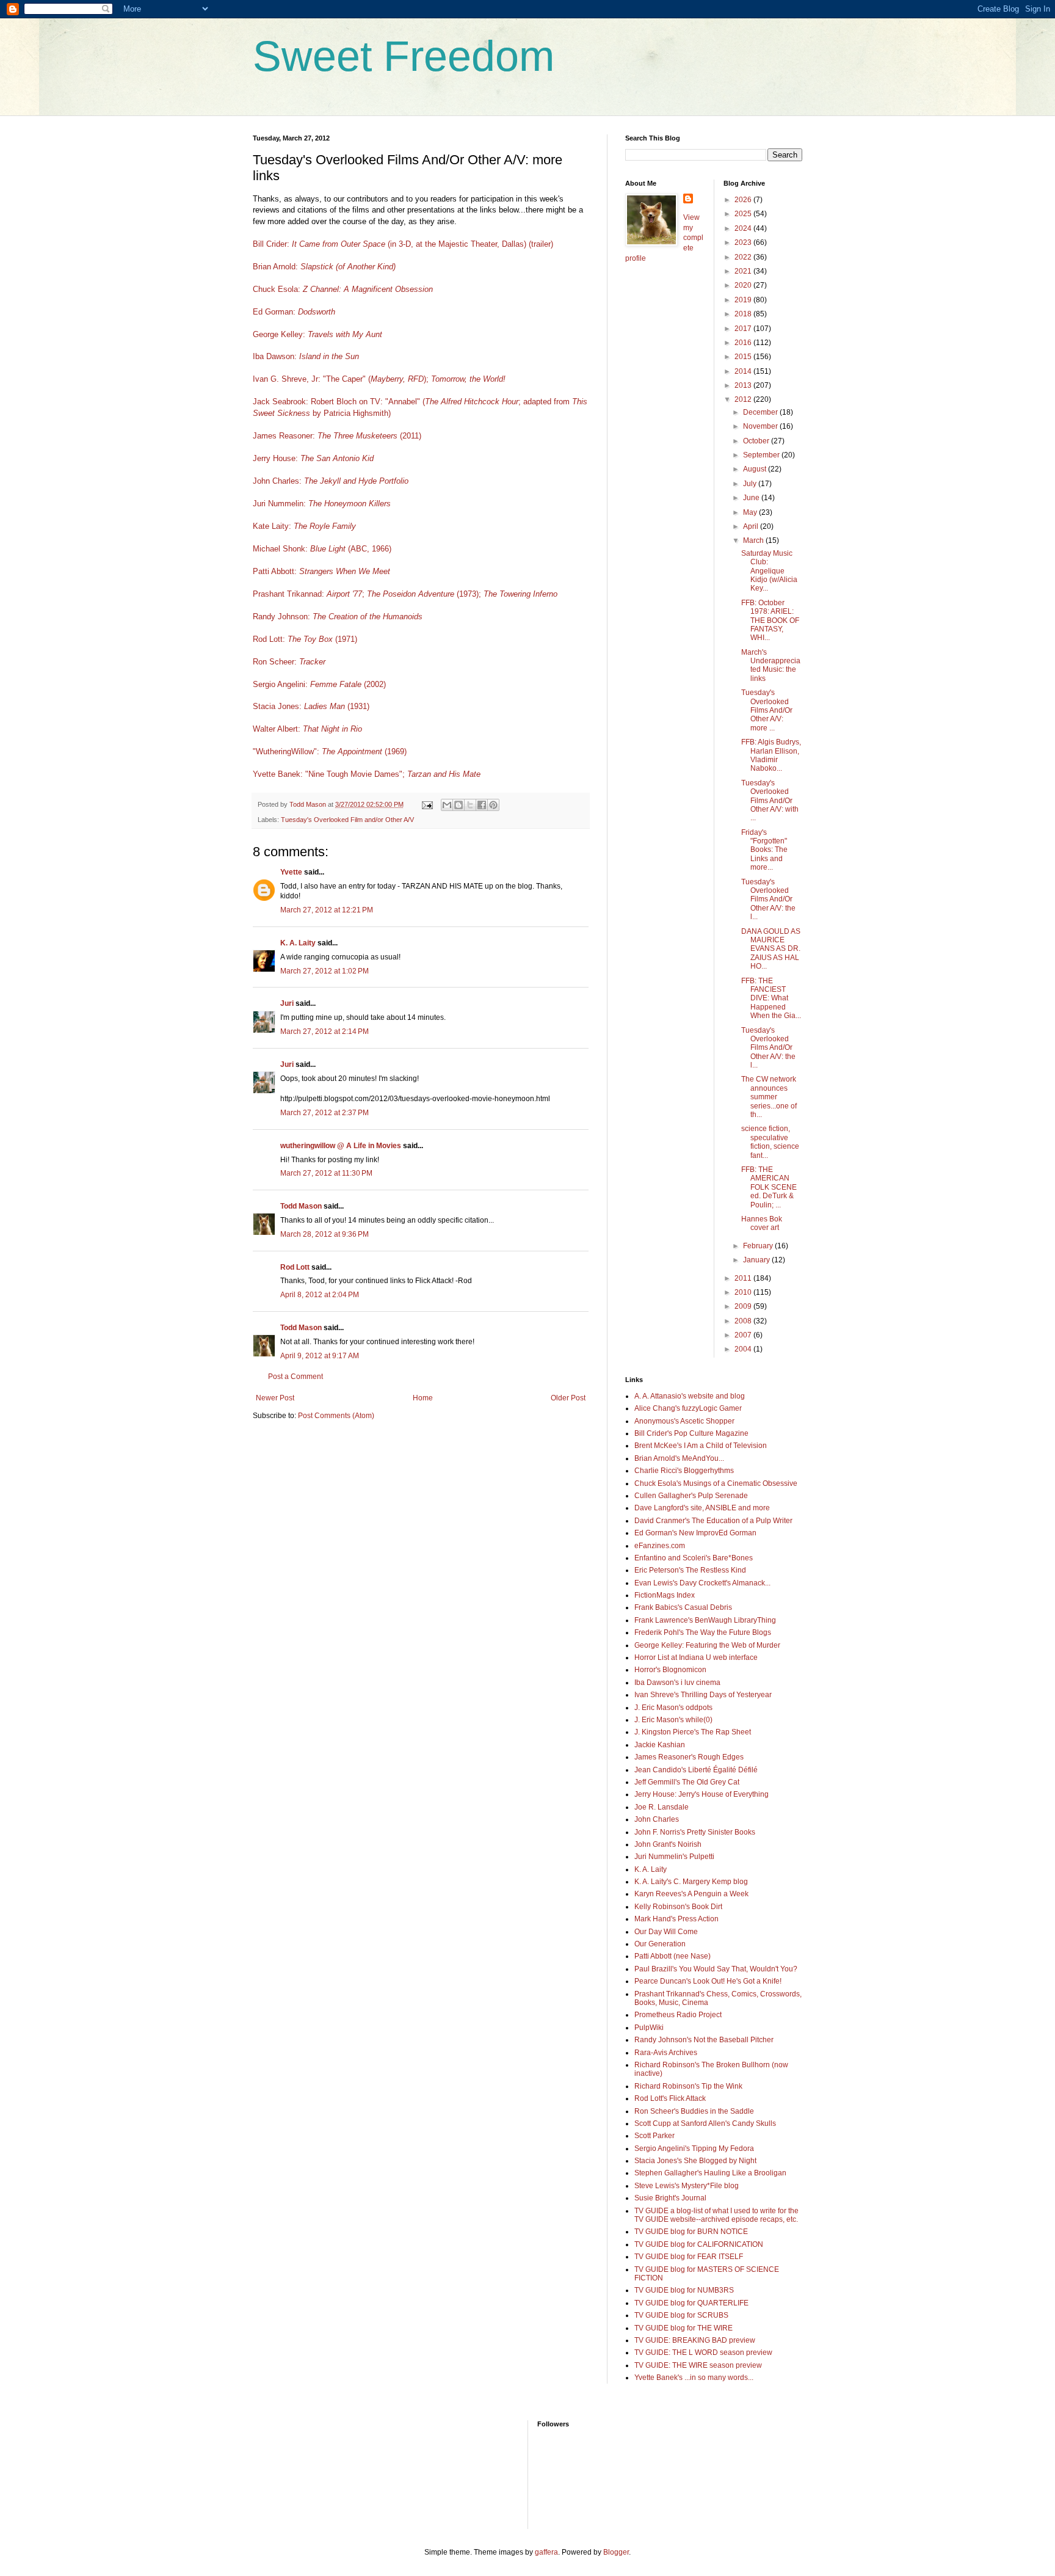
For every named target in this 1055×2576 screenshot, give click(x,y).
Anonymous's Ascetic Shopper (684, 1421)
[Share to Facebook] (482, 805)
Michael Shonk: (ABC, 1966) (322, 549)
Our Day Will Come (666, 1932)
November (761, 426)
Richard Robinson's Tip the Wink (688, 2086)
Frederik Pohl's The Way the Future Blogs (703, 1632)
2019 (744, 300)
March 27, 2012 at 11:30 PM (326, 1173)
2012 (744, 399)
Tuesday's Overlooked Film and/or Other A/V (347, 820)
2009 (744, 1306)
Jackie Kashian (660, 1745)
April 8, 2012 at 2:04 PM (320, 1295)
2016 (744, 343)
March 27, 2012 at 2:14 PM (324, 1031)
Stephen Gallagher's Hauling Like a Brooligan (710, 2173)
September (762, 455)
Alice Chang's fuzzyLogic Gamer (688, 1408)
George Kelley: (317, 334)
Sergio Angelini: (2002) (319, 684)
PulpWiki (649, 2028)
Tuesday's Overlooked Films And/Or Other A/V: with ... (770, 801)
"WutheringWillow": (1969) (330, 751)
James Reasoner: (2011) (337, 436)
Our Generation (660, 1944)
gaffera (546, 2552)
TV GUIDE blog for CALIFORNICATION (699, 2244)
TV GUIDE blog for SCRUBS (681, 2315)
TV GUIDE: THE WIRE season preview (698, 2365)
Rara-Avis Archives (666, 2053)
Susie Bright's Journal (670, 2198)
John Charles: (331, 481)
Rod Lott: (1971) (305, 639)
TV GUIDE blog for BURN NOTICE (691, 2232)
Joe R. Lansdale (662, 1807)
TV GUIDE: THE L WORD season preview (703, 2352)
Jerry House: (313, 458)
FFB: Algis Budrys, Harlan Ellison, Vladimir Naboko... (771, 755)
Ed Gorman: (294, 312)
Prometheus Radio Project (678, 2015)
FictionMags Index (665, 1595)
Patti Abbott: (321, 571)
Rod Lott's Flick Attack (670, 2098)
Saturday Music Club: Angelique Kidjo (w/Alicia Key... (769, 571)
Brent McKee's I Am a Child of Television (701, 1446)
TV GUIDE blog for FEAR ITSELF (689, 2257)
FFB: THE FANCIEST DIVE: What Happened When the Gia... (771, 999)
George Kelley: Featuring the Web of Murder (707, 1645)
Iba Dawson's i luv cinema (677, 1683)
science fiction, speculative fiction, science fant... (770, 1142)
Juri (287, 1003)
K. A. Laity (298, 943)
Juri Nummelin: (322, 504)
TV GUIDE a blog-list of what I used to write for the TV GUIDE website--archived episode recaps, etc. (716, 2215)
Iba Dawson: (306, 356)
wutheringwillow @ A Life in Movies (341, 1146)
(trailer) (541, 244)
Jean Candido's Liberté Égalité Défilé (696, 1770)
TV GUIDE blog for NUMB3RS (684, 2290)
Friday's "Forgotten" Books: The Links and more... (764, 850)
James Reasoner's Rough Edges (689, 1757)
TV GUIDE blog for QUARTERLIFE (691, 2303)
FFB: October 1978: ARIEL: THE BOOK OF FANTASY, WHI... (770, 620)
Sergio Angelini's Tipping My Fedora (694, 2148)
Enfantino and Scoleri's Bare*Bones (694, 1558)
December (761, 412)
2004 (744, 1349)
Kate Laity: (304, 526)
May (751, 512)
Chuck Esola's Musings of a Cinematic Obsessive (716, 1483)
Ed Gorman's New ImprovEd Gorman (695, 1533)
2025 (744, 214)
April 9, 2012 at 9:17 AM (320, 1356)
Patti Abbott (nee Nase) (673, 1956)
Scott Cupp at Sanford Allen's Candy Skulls (705, 2123)
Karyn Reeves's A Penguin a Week (691, 1894)
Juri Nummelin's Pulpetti (674, 1857)
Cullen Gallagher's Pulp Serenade (691, 1496)
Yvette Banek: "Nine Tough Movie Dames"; (329, 774)
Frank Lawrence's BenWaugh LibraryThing (705, 1620)
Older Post (568, 1398)
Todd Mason (301, 1206)
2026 (744, 200)
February (759, 1246)
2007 (744, 1335)
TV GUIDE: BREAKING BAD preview (695, 2340)
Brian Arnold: (324, 267)
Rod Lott (295, 1267)
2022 (744, 257)
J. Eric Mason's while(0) (673, 1720)
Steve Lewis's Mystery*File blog (687, 2186)
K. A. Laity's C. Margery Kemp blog (691, 1882)
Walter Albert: (307, 729)
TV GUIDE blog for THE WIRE (683, 2328)
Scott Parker (654, 2136)
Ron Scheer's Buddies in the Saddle (694, 2111)
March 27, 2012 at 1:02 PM (324, 971)
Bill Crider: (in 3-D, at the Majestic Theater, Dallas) (390, 244)
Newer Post (275, 1398)
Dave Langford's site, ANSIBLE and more (702, 1508)
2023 (744, 242)
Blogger (616, 2552)
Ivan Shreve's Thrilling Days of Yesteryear (703, 1695)
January (757, 1260)
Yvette (291, 872)
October (757, 441)
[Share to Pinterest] (493, 805)
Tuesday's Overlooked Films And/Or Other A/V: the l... (768, 900)
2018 (744, 314)
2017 (744, 329)
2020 (744, 285)
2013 (744, 385)
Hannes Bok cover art (762, 1223)
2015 (744, 357)
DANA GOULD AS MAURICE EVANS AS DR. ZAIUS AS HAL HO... (771, 949)
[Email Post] (427, 804)
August (756, 469)
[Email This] (447, 805)
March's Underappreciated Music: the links (771, 665)
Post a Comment (295, 1377)
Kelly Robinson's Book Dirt (678, 1907)
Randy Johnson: (338, 617)
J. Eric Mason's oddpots (673, 1708)
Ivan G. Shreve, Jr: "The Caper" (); (341, 379)
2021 (744, 271)
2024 (744, 228)
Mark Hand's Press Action (676, 1919)
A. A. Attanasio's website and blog (690, 1396)
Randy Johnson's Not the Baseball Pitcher (704, 2040)
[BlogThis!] (459, 805)
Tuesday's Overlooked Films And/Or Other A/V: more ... (767, 710)
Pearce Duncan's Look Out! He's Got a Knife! (708, 1981)
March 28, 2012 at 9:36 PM (324, 1234)
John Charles (657, 1819)
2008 (744, 1321)
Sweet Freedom (404, 56)
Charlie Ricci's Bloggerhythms (684, 1471)
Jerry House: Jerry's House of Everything (702, 1794)
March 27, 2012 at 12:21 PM (327, 910)
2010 (744, 1292)
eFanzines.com (660, 1546)
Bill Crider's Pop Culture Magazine (691, 1433)
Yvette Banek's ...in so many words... (694, 2378)
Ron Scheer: (289, 662)
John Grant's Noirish (668, 1844)
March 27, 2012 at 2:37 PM (324, 1113)
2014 (744, 371)
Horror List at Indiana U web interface (696, 1657)
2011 (744, 1278)
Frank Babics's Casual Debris (683, 1607)
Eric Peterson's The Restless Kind (690, 1570)
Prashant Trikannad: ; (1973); (405, 594)
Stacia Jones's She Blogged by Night (695, 2161)
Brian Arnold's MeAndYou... (679, 1458)
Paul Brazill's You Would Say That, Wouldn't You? (716, 1969)
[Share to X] (470, 805)
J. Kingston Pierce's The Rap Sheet (693, 1732)
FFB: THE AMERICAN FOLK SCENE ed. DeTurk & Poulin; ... (769, 1187)
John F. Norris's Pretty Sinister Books (695, 1832)
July (751, 484)
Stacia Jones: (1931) (311, 706)
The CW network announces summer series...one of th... (769, 1097)
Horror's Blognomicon (670, 1670)
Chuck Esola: (343, 289)
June (752, 498)
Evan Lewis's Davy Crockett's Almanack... (702, 1583)
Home (423, 1398)
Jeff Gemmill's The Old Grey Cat (687, 1782)
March (754, 540)
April (752, 526)
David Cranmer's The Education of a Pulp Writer (713, 1521)
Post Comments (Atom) (336, 1416)
